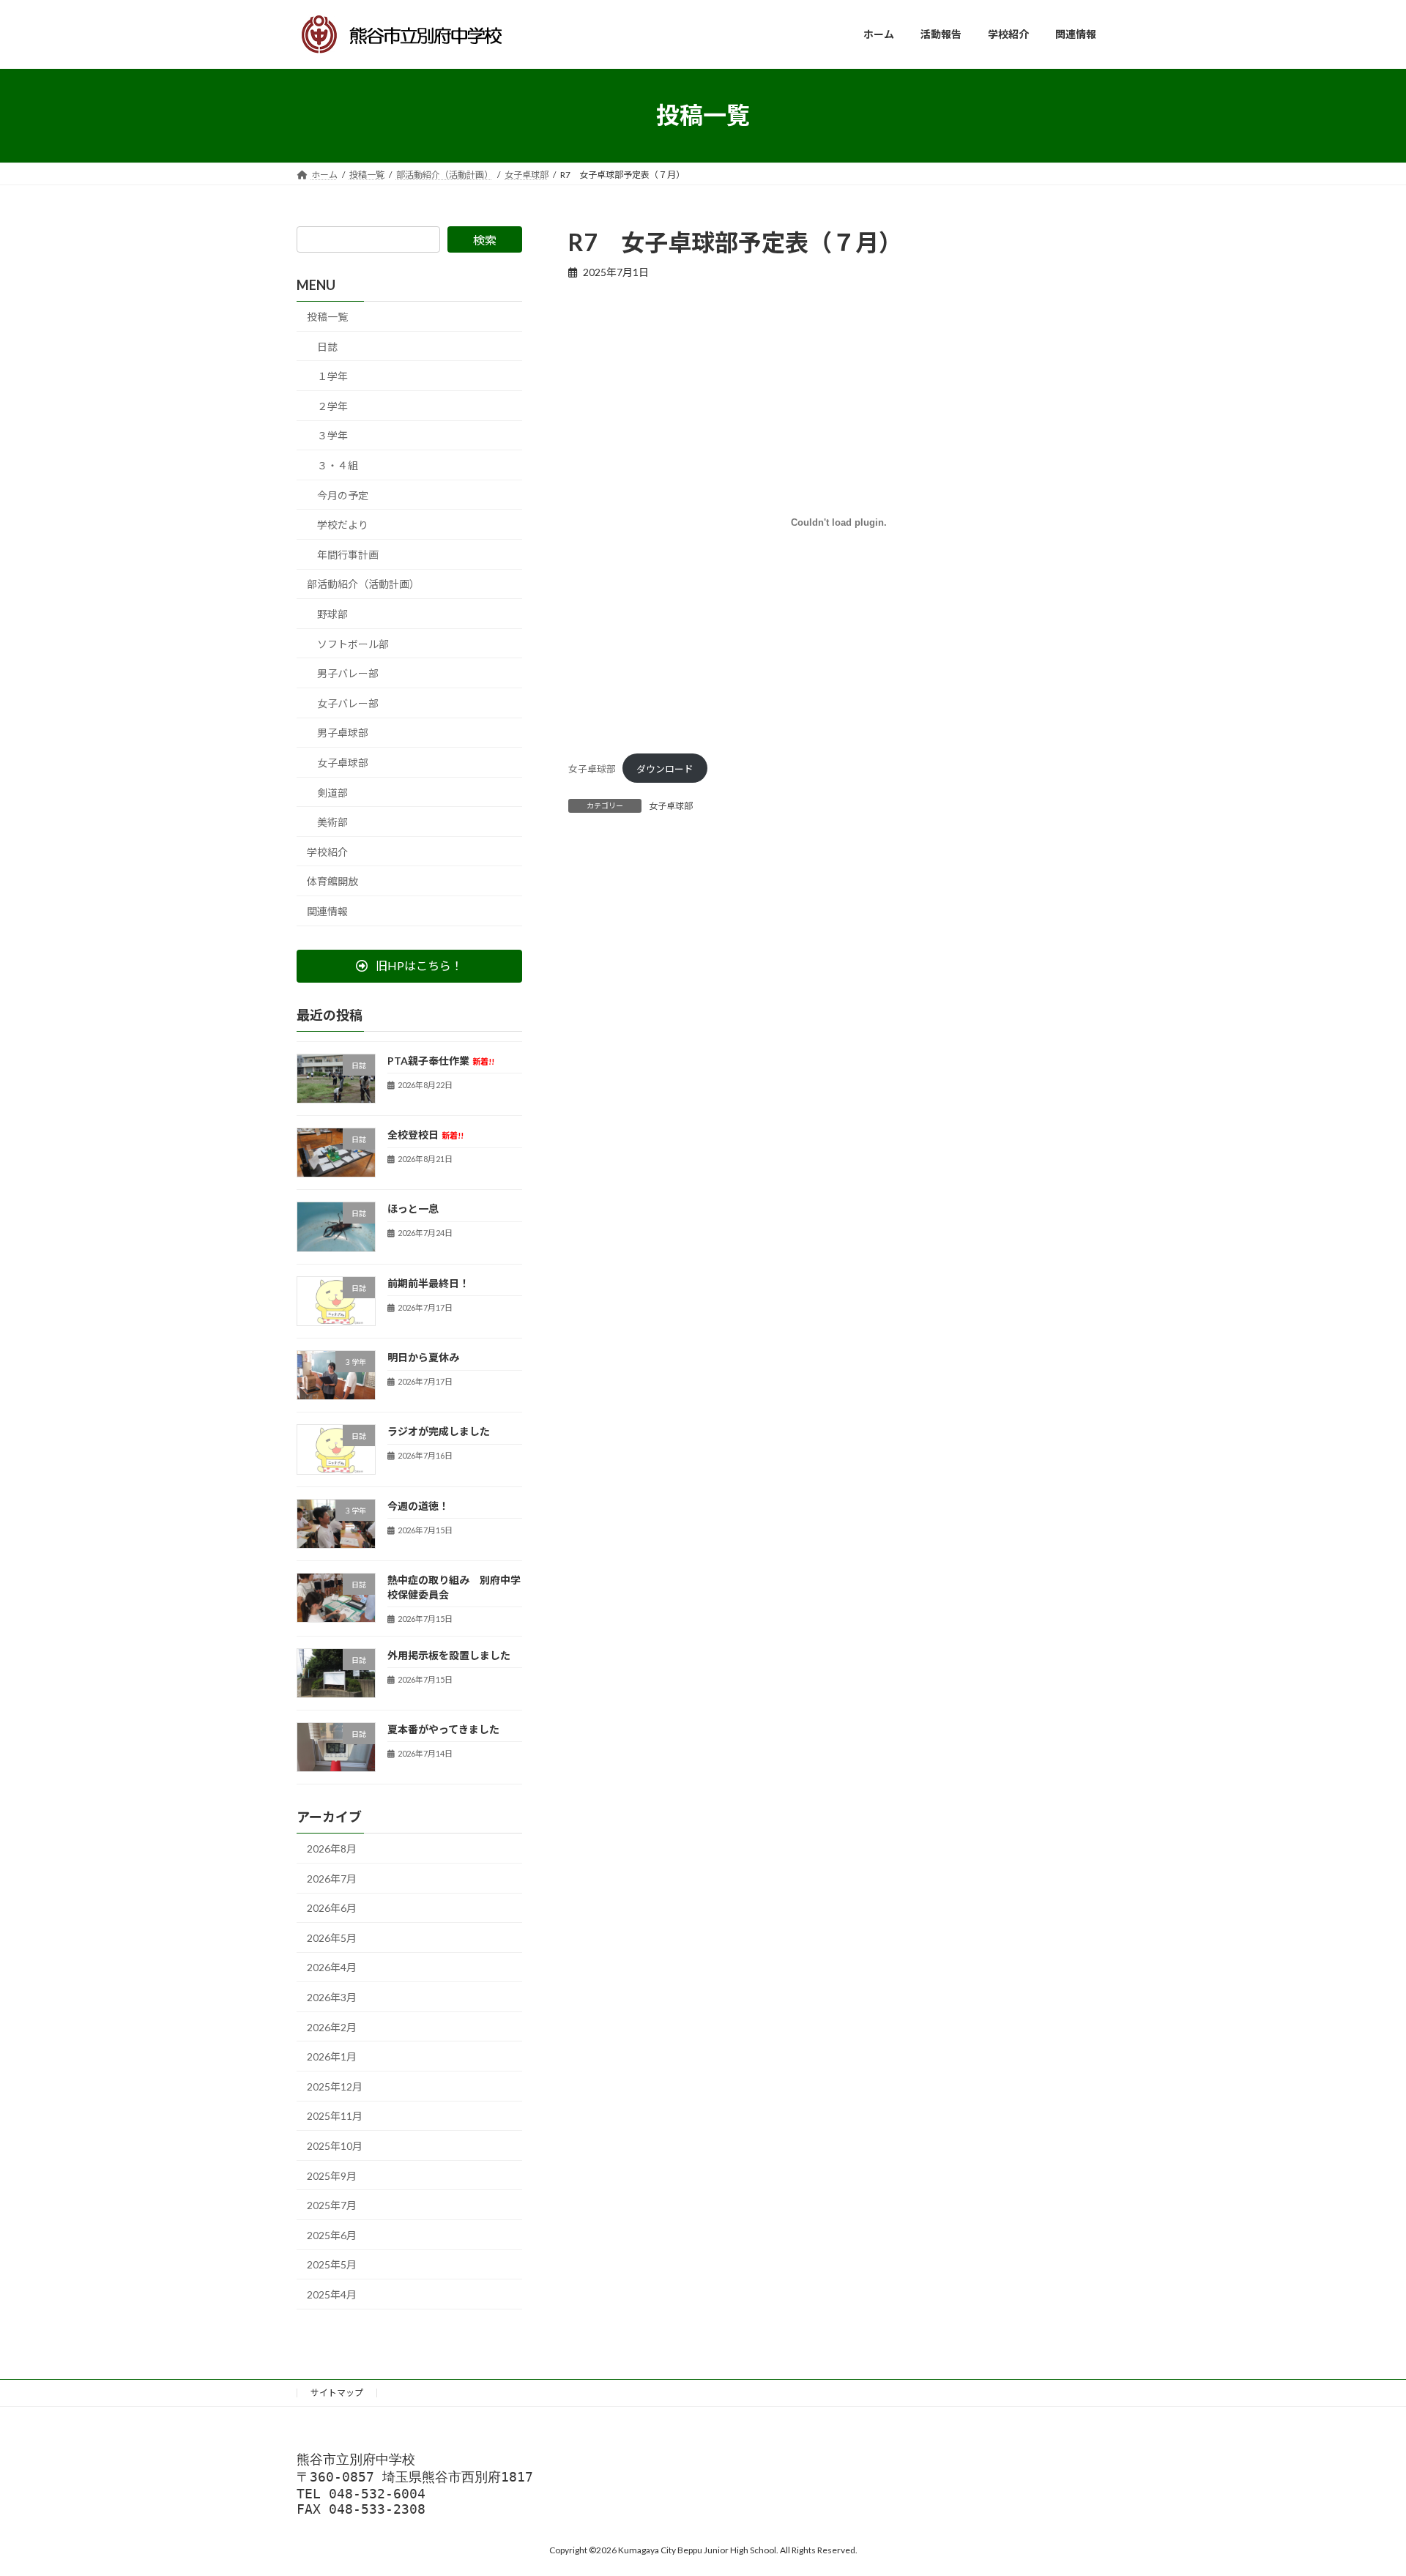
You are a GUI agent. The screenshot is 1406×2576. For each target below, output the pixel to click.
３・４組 (338, 465)
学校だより (343, 525)
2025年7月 (332, 2205)
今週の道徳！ (418, 1505)
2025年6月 (332, 2234)
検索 (485, 240)
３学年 (332, 435)
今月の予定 (343, 495)
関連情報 (327, 911)
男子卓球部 (343, 733)
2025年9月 (332, 2175)
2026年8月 (332, 1849)
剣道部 (332, 792)
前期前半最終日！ (428, 1283)
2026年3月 (332, 1997)
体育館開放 (332, 881)
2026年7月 (332, 1878)
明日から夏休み (423, 1357)
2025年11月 (335, 2116)
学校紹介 (327, 851)
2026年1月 (332, 2056)
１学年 (332, 376)
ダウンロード (665, 769)
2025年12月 (335, 2086)
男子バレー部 (348, 673)
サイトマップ (337, 2393)
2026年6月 (332, 1908)
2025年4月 (332, 2294)
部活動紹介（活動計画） (363, 584)
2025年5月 (332, 2264)
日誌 (327, 346)
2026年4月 (332, 1967)
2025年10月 (335, 2146)
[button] (409, 965)
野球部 (332, 614)
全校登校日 (425, 1135)
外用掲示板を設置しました (449, 1654)
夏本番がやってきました (443, 1728)
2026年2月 (332, 2026)
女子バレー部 (348, 703)
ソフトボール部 (353, 643)
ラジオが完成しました (439, 1431)
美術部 (332, 822)
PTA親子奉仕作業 (441, 1060)
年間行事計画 (348, 554)
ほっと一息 (413, 1209)
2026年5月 (332, 1937)
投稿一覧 (327, 317)
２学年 (332, 405)
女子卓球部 (592, 769)
